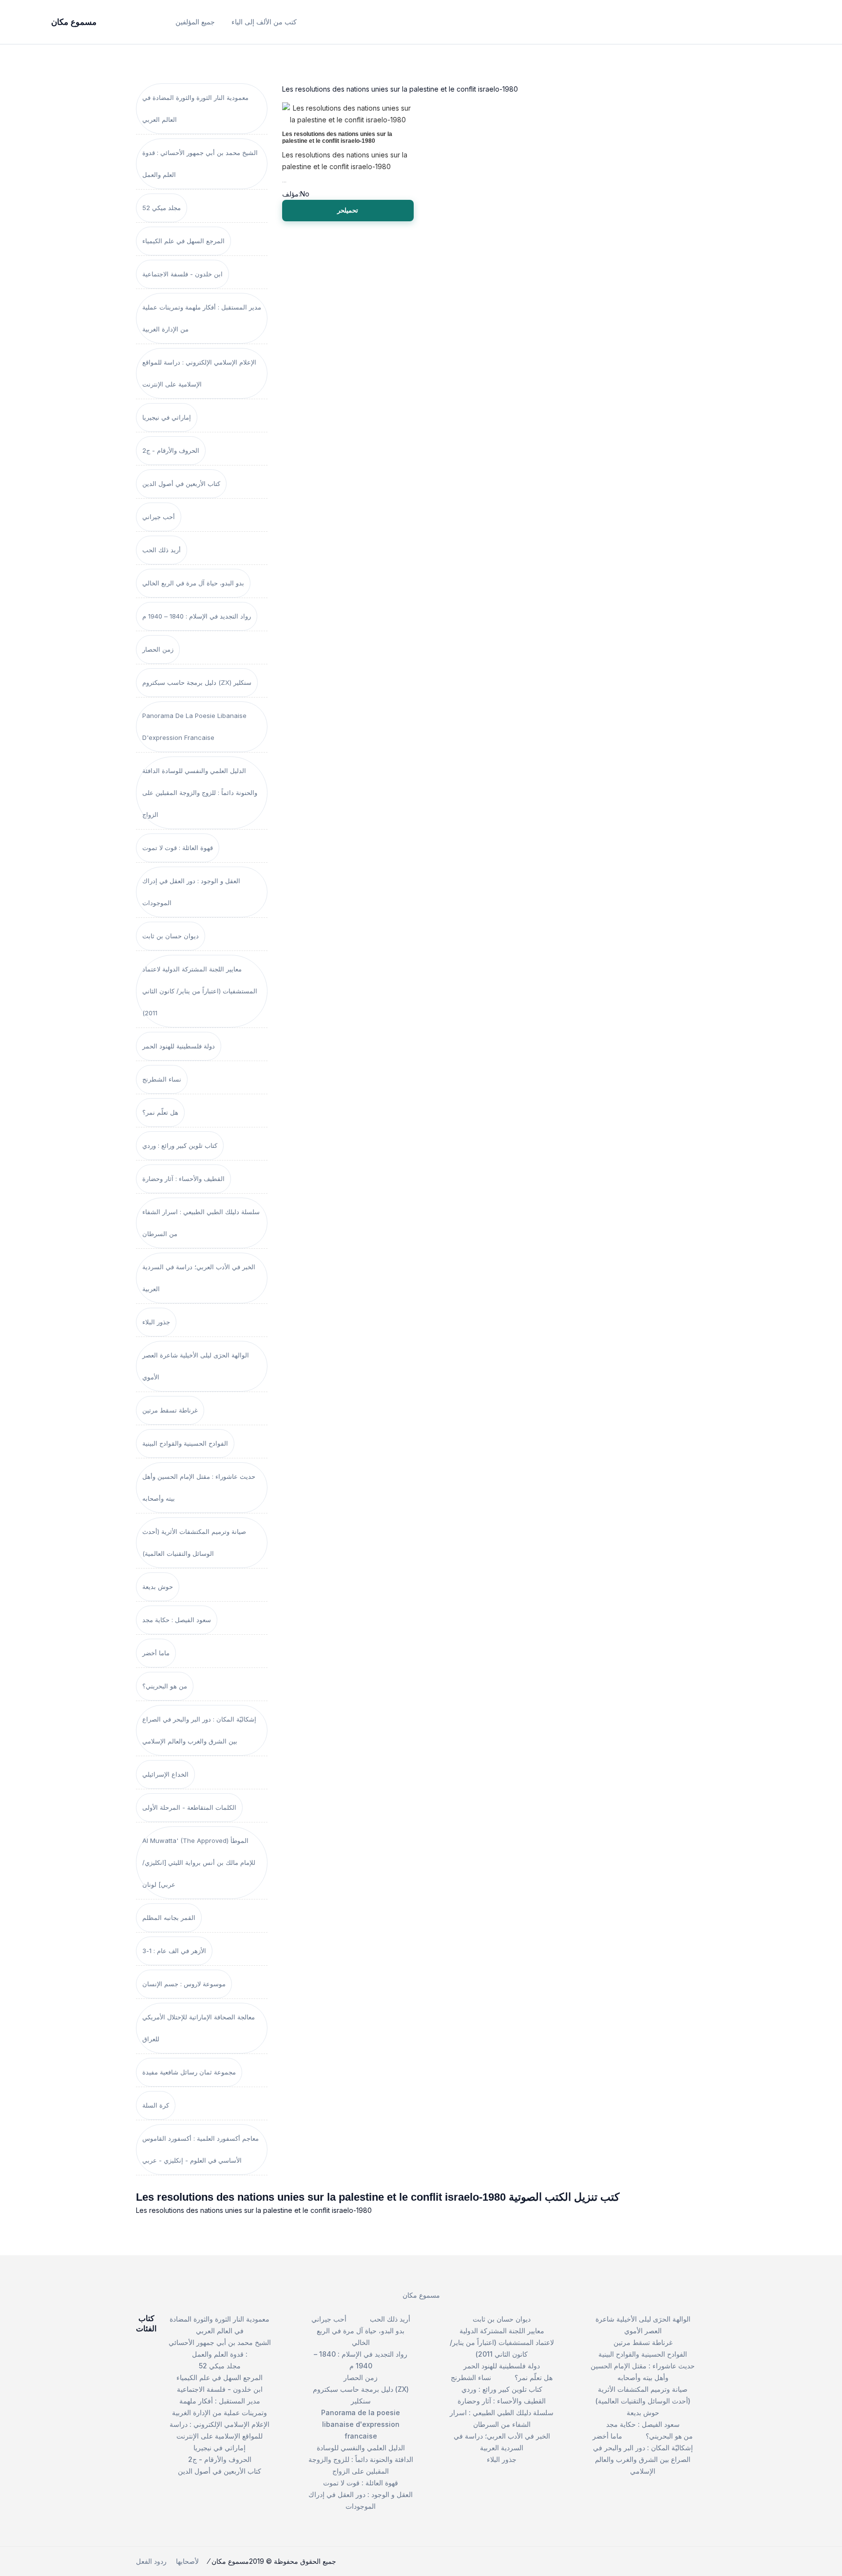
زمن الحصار (158, 649)
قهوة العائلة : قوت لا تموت (178, 848)
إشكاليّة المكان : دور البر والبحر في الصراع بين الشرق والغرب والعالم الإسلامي (199, 1730)
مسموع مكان (421, 2295)
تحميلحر (348, 210)
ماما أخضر (156, 1653)
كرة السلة (156, 2105)
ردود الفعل (151, 2561)
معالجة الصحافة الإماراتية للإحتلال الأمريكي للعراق (199, 2028)
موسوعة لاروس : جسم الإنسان (184, 1984)
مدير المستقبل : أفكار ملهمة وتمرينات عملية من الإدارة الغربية (202, 318)
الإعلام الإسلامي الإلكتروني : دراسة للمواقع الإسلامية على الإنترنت (199, 373)
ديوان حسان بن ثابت (171, 936)
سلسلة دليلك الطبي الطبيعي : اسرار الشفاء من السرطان (201, 1223)
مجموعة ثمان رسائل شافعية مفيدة (189, 2072)
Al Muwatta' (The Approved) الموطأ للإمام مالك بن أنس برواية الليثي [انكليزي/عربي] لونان (199, 1862)
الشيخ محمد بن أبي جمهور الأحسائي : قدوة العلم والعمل (200, 164)
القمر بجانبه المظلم (169, 1917)
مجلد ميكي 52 (162, 208)
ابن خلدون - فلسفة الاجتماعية (182, 274)
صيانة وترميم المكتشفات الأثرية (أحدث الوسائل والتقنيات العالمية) (194, 1542)
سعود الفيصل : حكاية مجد (177, 1620)
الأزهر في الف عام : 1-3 (174, 1951)
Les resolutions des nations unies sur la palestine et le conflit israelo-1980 (337, 137)
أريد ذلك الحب (162, 550)
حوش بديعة (158, 1587)
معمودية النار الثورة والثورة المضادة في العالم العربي (195, 108)
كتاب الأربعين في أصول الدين (181, 484)
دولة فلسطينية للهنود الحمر (179, 1046)
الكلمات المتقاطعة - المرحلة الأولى (189, 1807)
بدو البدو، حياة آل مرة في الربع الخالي (193, 583)
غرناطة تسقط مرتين (170, 1410)
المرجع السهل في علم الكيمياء (183, 241)
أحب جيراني (159, 517)
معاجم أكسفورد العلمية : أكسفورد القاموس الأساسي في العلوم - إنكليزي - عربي (201, 2149)
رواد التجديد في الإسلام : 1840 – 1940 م (197, 616)
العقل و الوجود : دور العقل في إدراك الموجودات (191, 892)
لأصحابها (187, 2561)
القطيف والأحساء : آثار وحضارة (183, 1179)
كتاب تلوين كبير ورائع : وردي (180, 1145)
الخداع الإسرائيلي (165, 1774)
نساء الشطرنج (162, 1079)
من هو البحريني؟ (165, 1686)
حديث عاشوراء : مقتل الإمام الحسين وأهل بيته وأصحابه (199, 1487)
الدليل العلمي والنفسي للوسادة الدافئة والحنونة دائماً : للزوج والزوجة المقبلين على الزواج (200, 793)
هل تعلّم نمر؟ (160, 1112)
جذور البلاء (156, 1322)
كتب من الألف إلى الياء (264, 22)
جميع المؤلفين (195, 22)
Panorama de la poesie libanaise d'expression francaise (194, 726)
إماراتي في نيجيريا (167, 417)
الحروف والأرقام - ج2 (171, 450)
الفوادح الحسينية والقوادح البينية (185, 1443)
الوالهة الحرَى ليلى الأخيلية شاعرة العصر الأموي (196, 1366)
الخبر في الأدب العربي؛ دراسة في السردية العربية (199, 1278)
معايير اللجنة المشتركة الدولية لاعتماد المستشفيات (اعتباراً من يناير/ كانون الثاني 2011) (200, 991)
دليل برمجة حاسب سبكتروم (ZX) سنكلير (197, 682)
